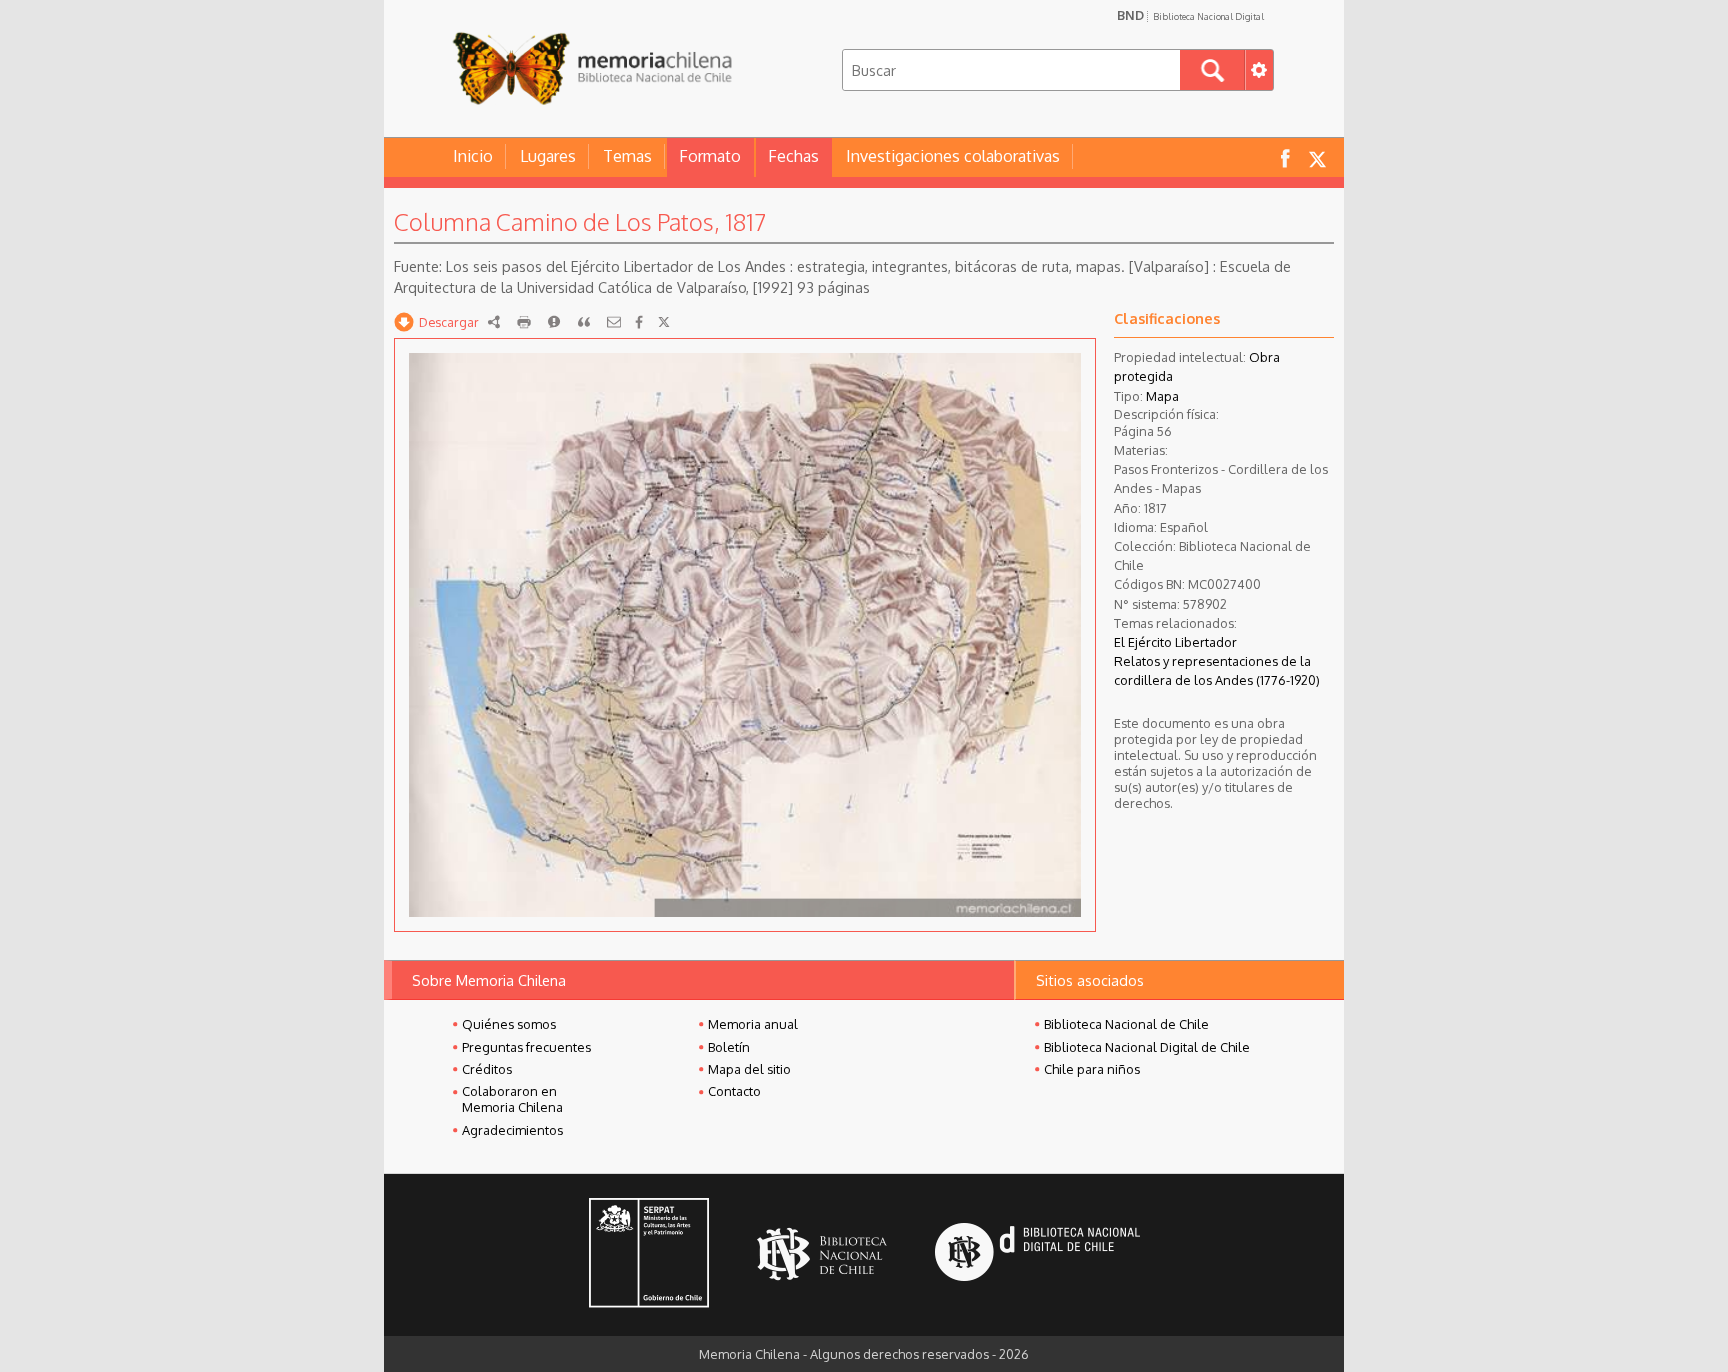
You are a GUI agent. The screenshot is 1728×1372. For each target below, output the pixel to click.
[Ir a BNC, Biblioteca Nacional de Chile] (822, 1254)
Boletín (729, 1047)
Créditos (487, 1069)
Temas (627, 156)
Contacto (734, 1091)
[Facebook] (639, 322)
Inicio (473, 156)
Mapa (1162, 396)
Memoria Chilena (592, 67)
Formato (710, 156)
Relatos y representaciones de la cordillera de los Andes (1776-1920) (1217, 670)
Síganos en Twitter (1317, 157)
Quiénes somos (509, 1024)
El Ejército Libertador (1175, 642)
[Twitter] (664, 322)
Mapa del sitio (749, 1069)
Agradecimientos (512, 1130)
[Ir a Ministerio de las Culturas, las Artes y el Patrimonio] (649, 1255)
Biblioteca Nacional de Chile (1126, 1024)
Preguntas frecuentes (526, 1047)
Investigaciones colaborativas (953, 156)
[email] (614, 322)
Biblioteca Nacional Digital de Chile (1147, 1047)
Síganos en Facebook (1285, 157)
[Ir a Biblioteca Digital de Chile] (1037, 1254)
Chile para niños (1092, 1069)
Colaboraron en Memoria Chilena (512, 1099)
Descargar (449, 322)
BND (1190, 15)
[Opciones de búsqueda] (1259, 70)
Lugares (548, 156)
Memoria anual (753, 1024)
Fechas (793, 156)
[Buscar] (1212, 70)
